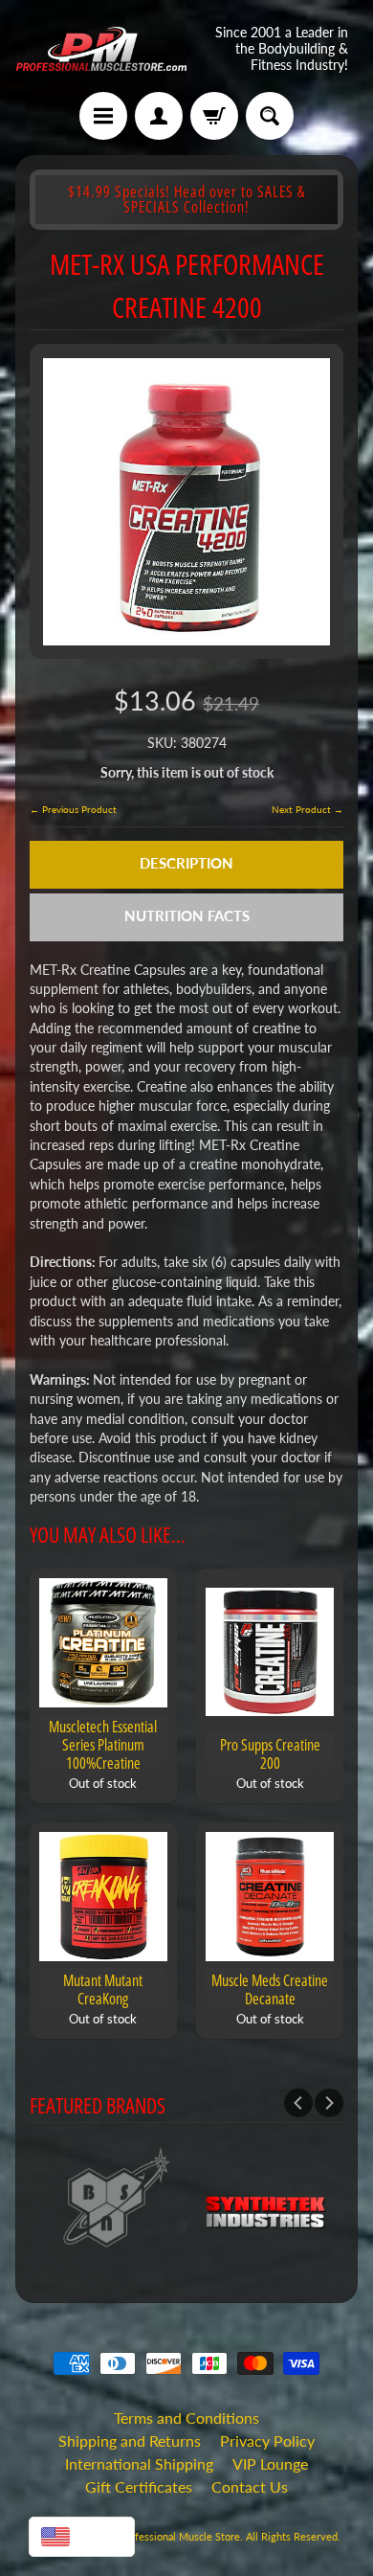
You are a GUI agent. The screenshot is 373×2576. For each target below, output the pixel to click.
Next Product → (307, 809)
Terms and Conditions (186, 2418)
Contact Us (250, 2486)
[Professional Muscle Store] (101, 49)
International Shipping (139, 2463)
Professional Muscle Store (179, 2536)
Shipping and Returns (130, 2440)
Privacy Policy (267, 2440)
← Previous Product (73, 809)
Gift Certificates (139, 2486)
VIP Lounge (270, 2463)
